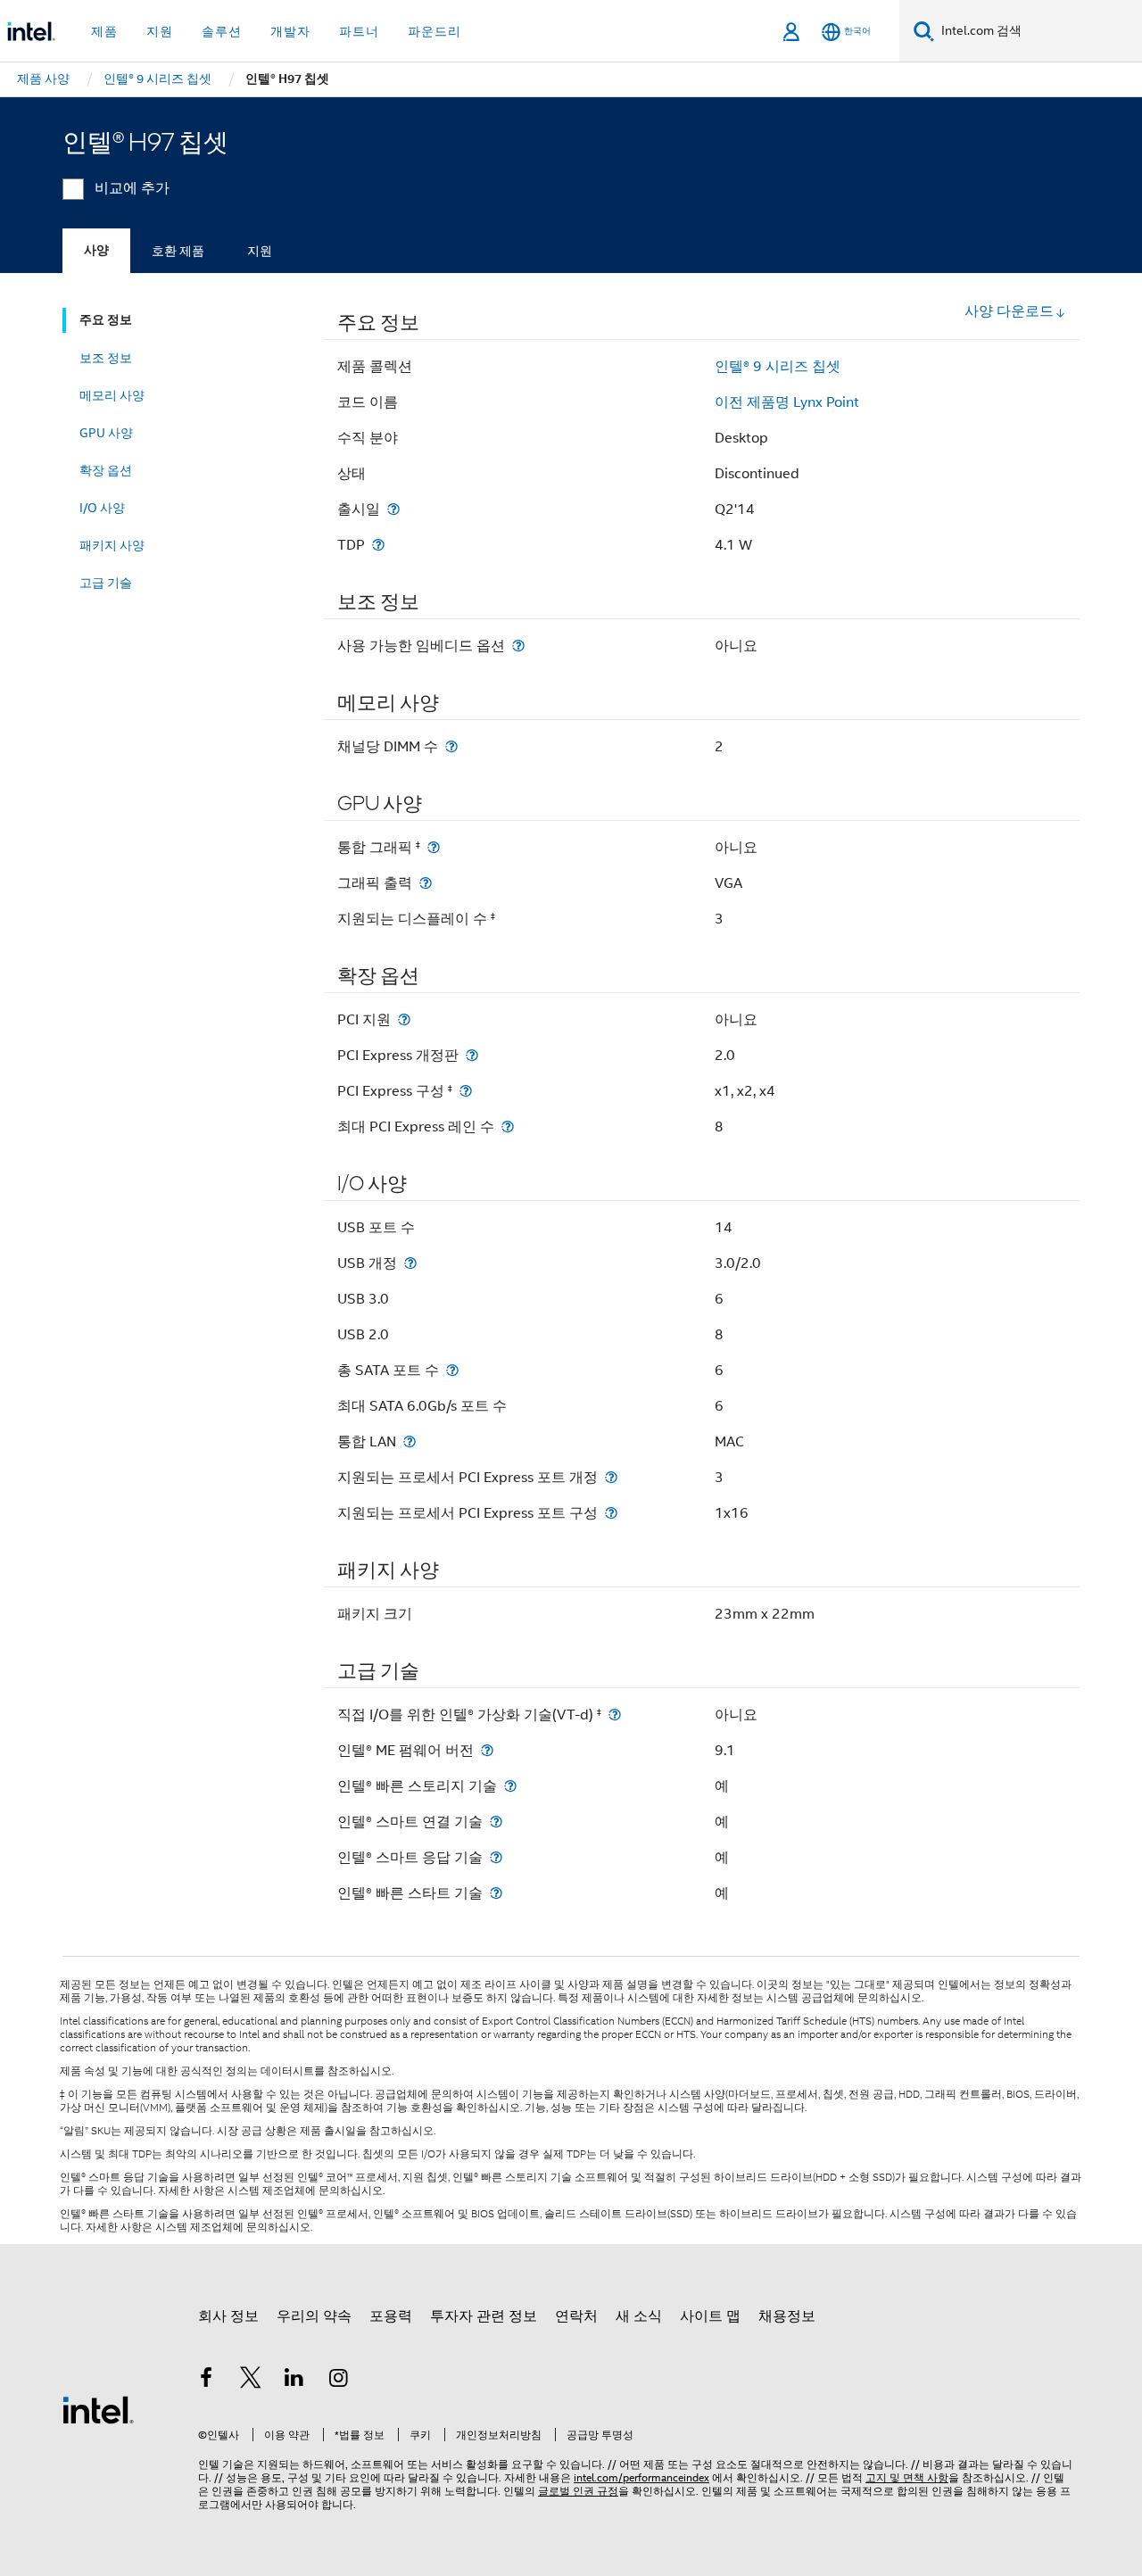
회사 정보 (228, 2316)
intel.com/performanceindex (641, 2477)
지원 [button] (160, 31)
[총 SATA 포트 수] (452, 1370)
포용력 (391, 2316)
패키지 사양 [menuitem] (112, 545)
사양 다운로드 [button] (1009, 311)
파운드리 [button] (434, 31)
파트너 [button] (359, 31)
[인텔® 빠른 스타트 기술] (496, 1893)
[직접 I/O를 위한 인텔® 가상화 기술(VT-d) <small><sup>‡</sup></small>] (615, 1715)
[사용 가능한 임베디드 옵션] (518, 646)
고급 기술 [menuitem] (106, 583)
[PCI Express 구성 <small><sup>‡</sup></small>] (466, 1091)
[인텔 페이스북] (206, 2381)
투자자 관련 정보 (484, 2316)
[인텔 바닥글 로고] (98, 2409)
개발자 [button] (290, 31)
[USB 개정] (410, 1263)
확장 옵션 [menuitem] (106, 470)
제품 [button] (104, 31)
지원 (260, 251)
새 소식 (639, 2316)
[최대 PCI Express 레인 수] (508, 1126)
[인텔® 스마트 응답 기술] (496, 1857)
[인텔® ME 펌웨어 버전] (487, 1750)
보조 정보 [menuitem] (106, 358)
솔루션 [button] (222, 31)
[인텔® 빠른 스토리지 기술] (510, 1786)
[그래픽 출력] (426, 883)
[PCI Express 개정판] (472, 1055)
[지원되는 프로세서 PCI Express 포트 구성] (611, 1513)
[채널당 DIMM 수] (451, 746)
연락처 (576, 2316)
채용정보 (787, 2316)
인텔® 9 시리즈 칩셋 (778, 367)
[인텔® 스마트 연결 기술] (496, 1822)
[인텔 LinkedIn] (294, 2381)
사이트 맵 (710, 2316)
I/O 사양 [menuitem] (102, 508)
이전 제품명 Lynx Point (787, 402)
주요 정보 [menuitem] (106, 320)
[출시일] (393, 509)
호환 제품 (178, 251)
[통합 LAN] (410, 1441)
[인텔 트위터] (251, 2381)
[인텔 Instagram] (339, 2381)
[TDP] (378, 545)
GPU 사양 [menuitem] (106, 433)
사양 (96, 250)
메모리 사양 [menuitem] (112, 395)
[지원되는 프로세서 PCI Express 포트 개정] (611, 1477)
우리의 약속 (314, 2316)
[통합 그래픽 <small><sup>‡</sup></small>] (434, 847)
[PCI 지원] (404, 1019)
